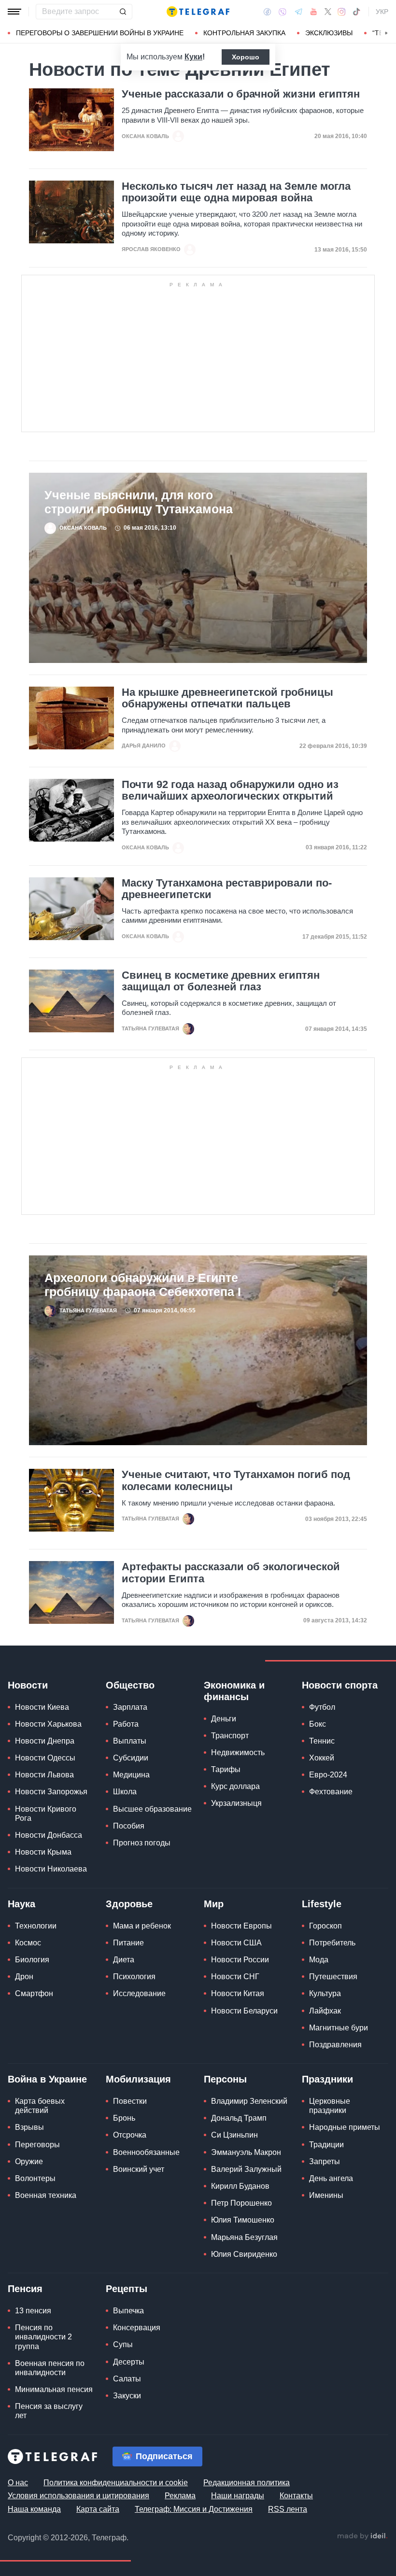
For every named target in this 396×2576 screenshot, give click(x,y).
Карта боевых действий (40, 2106)
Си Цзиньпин (234, 2135)
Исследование (139, 1993)
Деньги (224, 1719)
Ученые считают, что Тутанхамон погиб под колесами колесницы (236, 1480)
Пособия (129, 1826)
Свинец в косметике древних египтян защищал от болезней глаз (221, 981)
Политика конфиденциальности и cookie (116, 2483)
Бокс (318, 1724)
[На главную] (198, 12)
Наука (21, 1904)
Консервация (137, 2328)
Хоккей (322, 1758)
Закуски (127, 2396)
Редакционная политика (247, 2483)
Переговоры (37, 2145)
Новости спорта (340, 1685)
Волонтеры (35, 2178)
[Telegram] (298, 12)
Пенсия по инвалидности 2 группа (43, 2337)
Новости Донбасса (49, 1835)
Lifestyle (322, 1904)
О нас (18, 2483)
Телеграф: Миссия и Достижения (194, 2509)
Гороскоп (325, 1926)
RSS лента (288, 2509)
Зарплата (130, 1707)
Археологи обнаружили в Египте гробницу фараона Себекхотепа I (143, 1285)
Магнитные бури (339, 2028)
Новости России (240, 1960)
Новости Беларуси (244, 2011)
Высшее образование (152, 1809)
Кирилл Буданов (240, 2186)
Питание (128, 1943)
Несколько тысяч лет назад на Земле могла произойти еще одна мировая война (236, 192)
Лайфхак (325, 2011)
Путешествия (333, 1977)
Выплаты (130, 1741)
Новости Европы (241, 1926)
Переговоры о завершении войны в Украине (100, 33)
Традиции (326, 2145)
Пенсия (25, 2289)
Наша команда (34, 2509)
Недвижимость (238, 1753)
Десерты (129, 2362)
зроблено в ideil (362, 2536)
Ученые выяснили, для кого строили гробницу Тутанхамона (139, 502)
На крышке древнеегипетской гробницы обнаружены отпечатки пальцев (227, 698)
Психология (134, 1977)
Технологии (36, 1926)
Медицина (131, 1775)
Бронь (124, 2118)
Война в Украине (47, 2079)
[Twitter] (328, 12)
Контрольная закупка (244, 33)
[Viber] (283, 12)
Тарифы (226, 1769)
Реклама (180, 2496)
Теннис (322, 1741)
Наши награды (238, 2496)
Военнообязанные (146, 2152)
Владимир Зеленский (249, 2101)
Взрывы (29, 2127)
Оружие (29, 2161)
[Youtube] (314, 12)
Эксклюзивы (329, 33)
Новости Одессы (45, 1758)
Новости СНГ (235, 1977)
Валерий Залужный (246, 2169)
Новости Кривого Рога (46, 1814)
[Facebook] (267, 12)
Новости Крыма (43, 1852)
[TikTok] (356, 12)
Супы (123, 2344)
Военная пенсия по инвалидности (50, 2368)
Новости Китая (238, 1993)
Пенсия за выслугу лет (49, 2411)
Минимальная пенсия (54, 2389)
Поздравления (335, 2045)
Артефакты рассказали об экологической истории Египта (231, 1573)
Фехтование (331, 1792)
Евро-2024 (328, 1775)
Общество (130, 1685)
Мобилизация (138, 2079)
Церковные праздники (330, 2106)
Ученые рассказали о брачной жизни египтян (241, 94)
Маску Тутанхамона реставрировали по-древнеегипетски (227, 889)
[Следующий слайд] (386, 33)
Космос (28, 1943)
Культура (325, 1993)
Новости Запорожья (51, 1792)
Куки (193, 57)
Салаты (127, 2379)
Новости (28, 1685)
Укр (382, 12)
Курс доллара (235, 1786)
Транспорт (230, 1736)
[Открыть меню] (14, 12)
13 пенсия (33, 2311)
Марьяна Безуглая (244, 2237)
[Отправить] (123, 12)
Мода (319, 1960)
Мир (214, 1904)
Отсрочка (130, 2135)
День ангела (331, 2178)
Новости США (236, 1943)
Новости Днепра (45, 1741)
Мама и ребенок (142, 1926)
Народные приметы (345, 2127)
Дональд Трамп (239, 2118)
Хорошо (246, 57)
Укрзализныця (236, 1803)
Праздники (327, 2079)
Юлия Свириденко (244, 2254)
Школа (125, 1792)
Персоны (225, 2079)
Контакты (296, 2496)
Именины (326, 2195)
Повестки (130, 2101)
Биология (32, 1960)
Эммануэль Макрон (246, 2152)
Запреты (325, 2161)
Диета (124, 1960)
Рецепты (127, 2289)
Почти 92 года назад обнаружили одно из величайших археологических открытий (230, 790)
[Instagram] (342, 12)
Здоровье (129, 1904)
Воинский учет (139, 2169)
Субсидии (131, 1758)
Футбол (322, 1707)
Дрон (24, 1977)
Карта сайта (98, 2509)
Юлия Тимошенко (243, 2220)
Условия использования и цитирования (78, 2496)
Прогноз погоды (142, 1843)
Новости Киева (42, 1707)
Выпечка (128, 2311)
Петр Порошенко (241, 2203)
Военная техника (46, 2195)
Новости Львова (44, 1775)
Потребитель (332, 1943)
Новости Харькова (48, 1724)
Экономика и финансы (234, 1691)
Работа (126, 1724)
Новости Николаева (51, 1869)
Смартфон (34, 1993)
